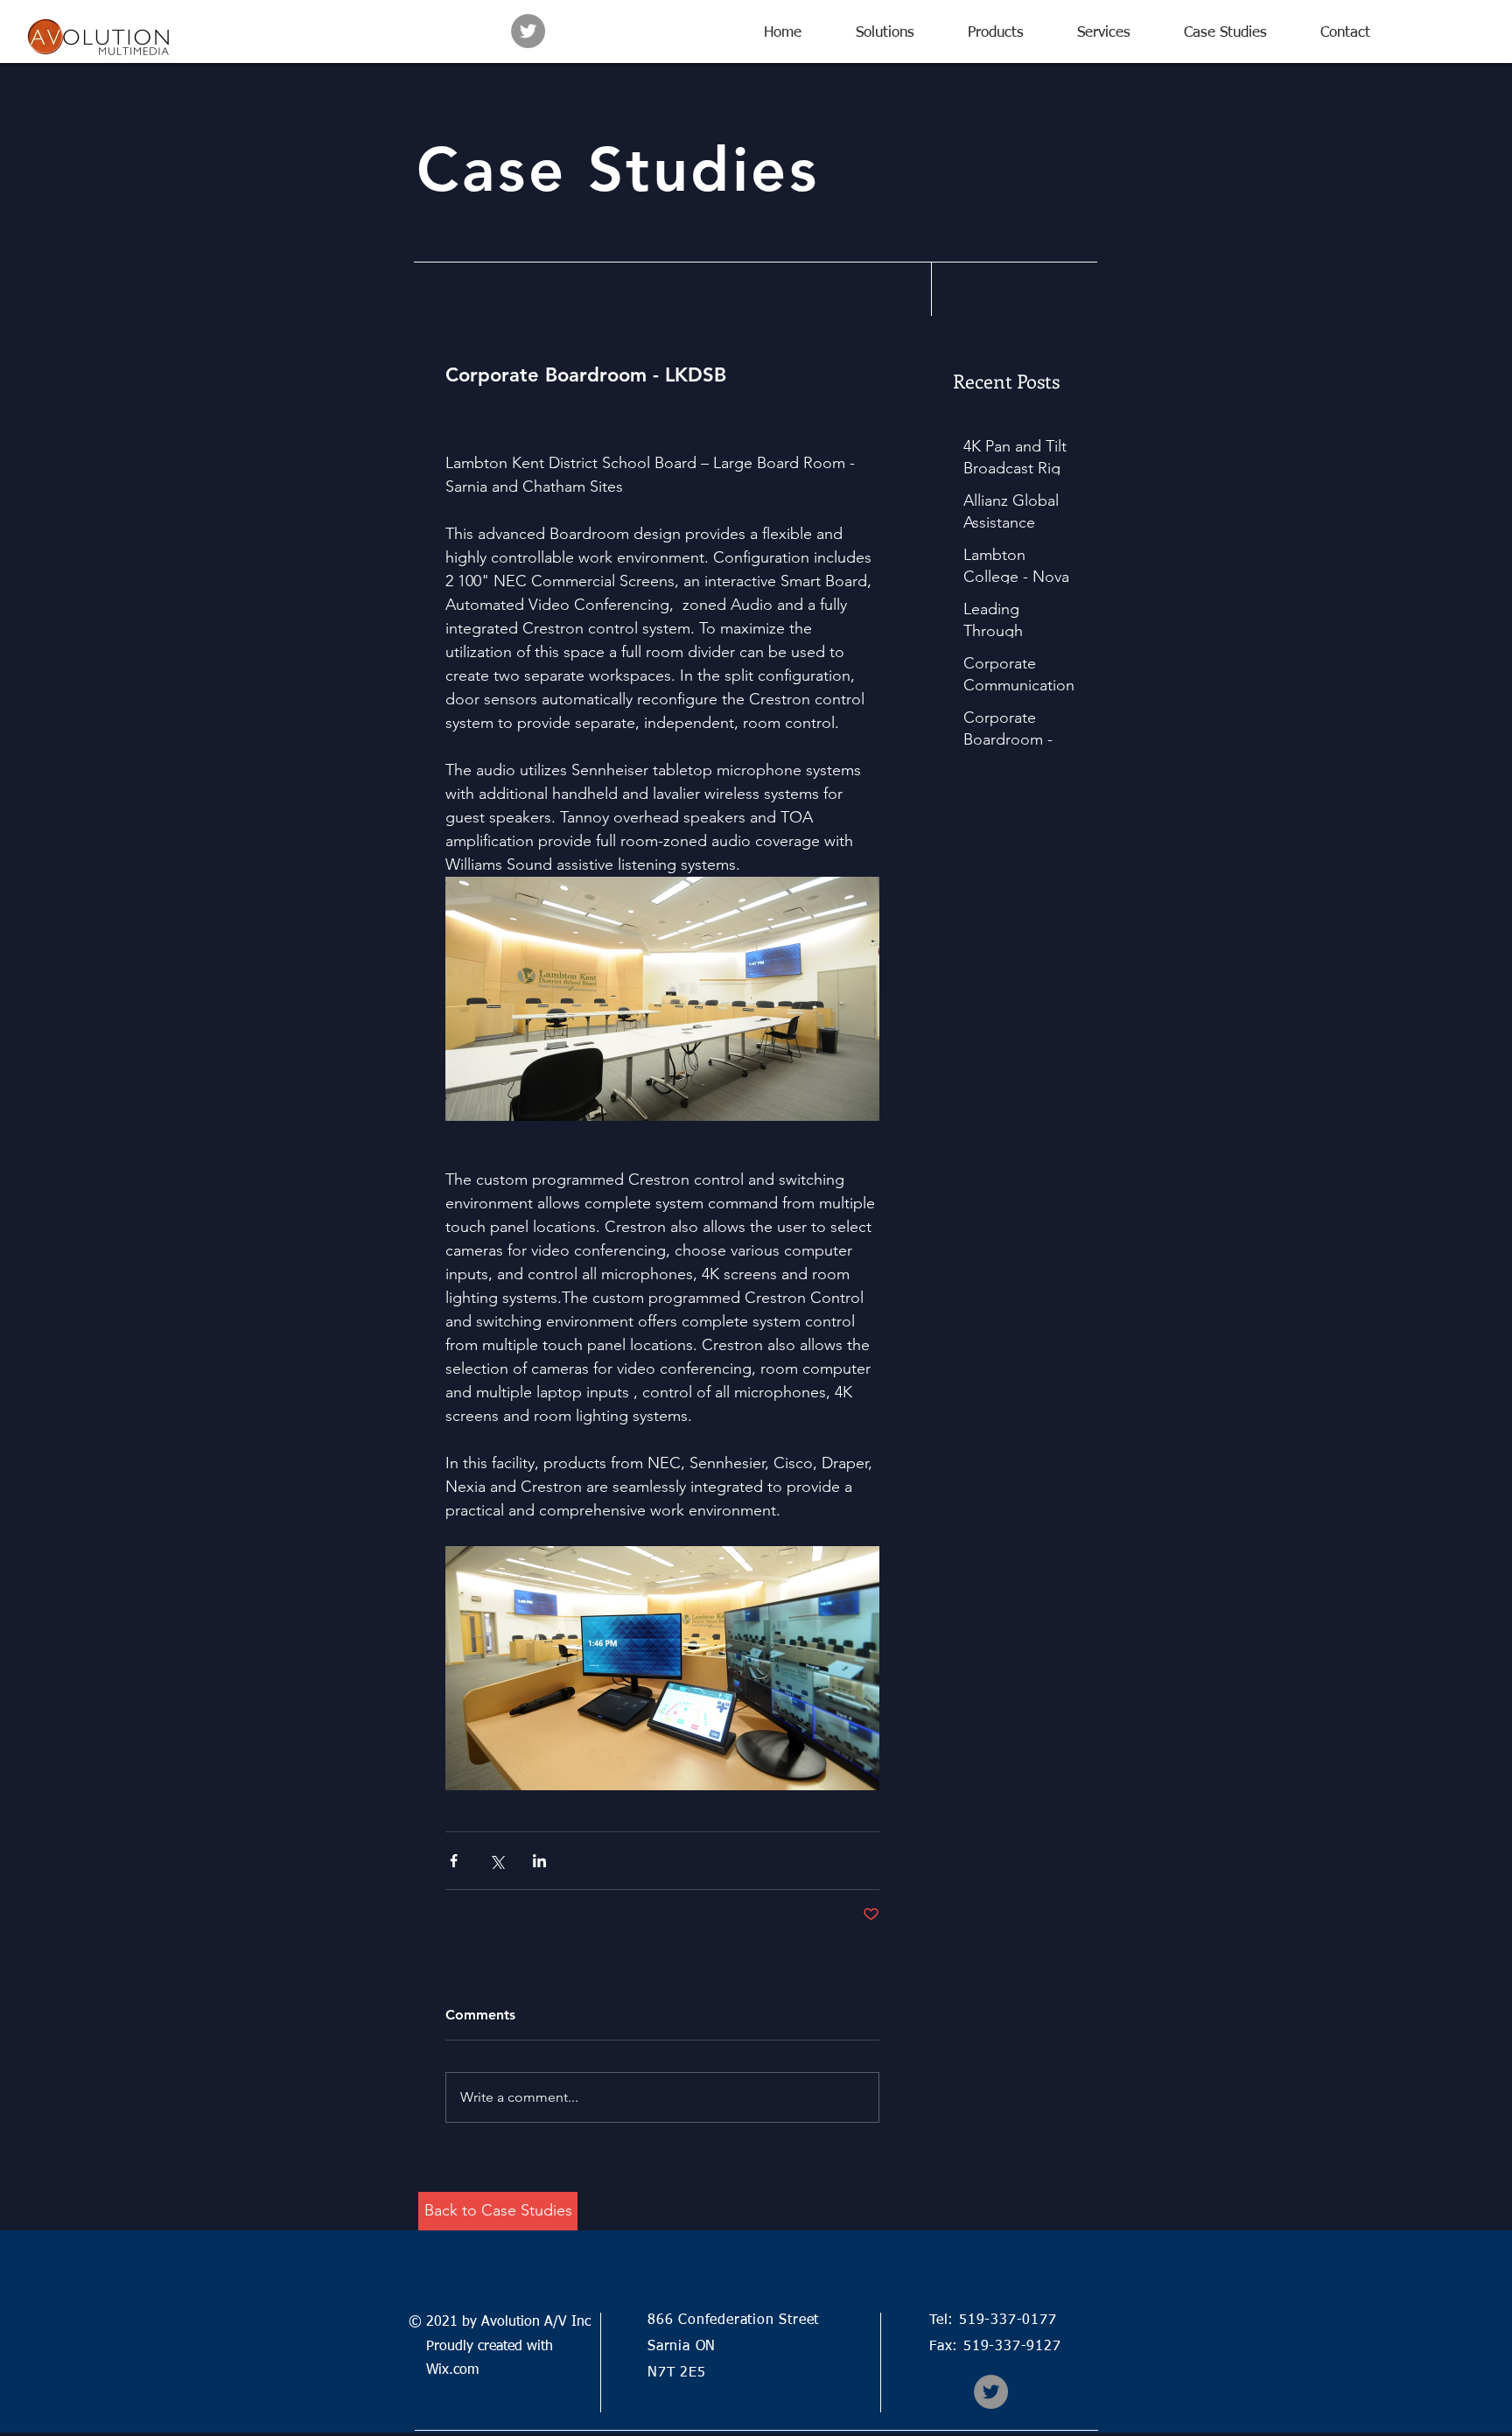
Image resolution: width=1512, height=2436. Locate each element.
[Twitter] (528, 31)
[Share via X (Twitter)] (497, 1861)
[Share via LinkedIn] (539, 1861)
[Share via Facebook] (454, 1861)
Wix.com (444, 2370)
